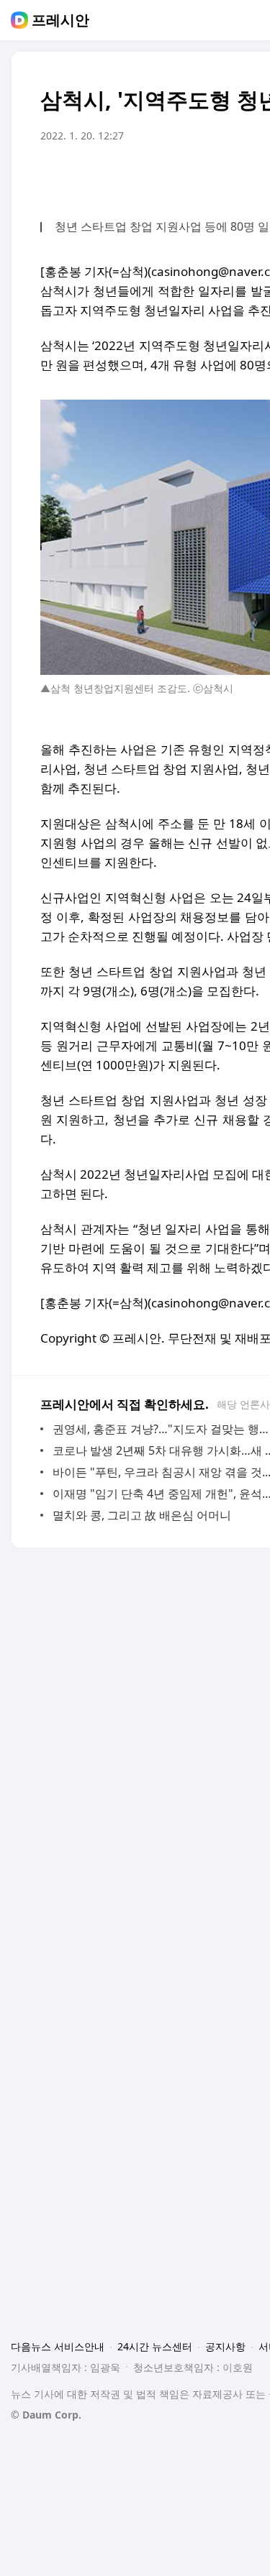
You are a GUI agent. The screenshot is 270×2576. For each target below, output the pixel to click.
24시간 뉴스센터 (155, 2346)
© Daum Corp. (46, 2415)
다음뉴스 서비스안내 (58, 2346)
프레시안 (60, 20)
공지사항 (225, 2346)
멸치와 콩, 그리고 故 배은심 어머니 (142, 1515)
